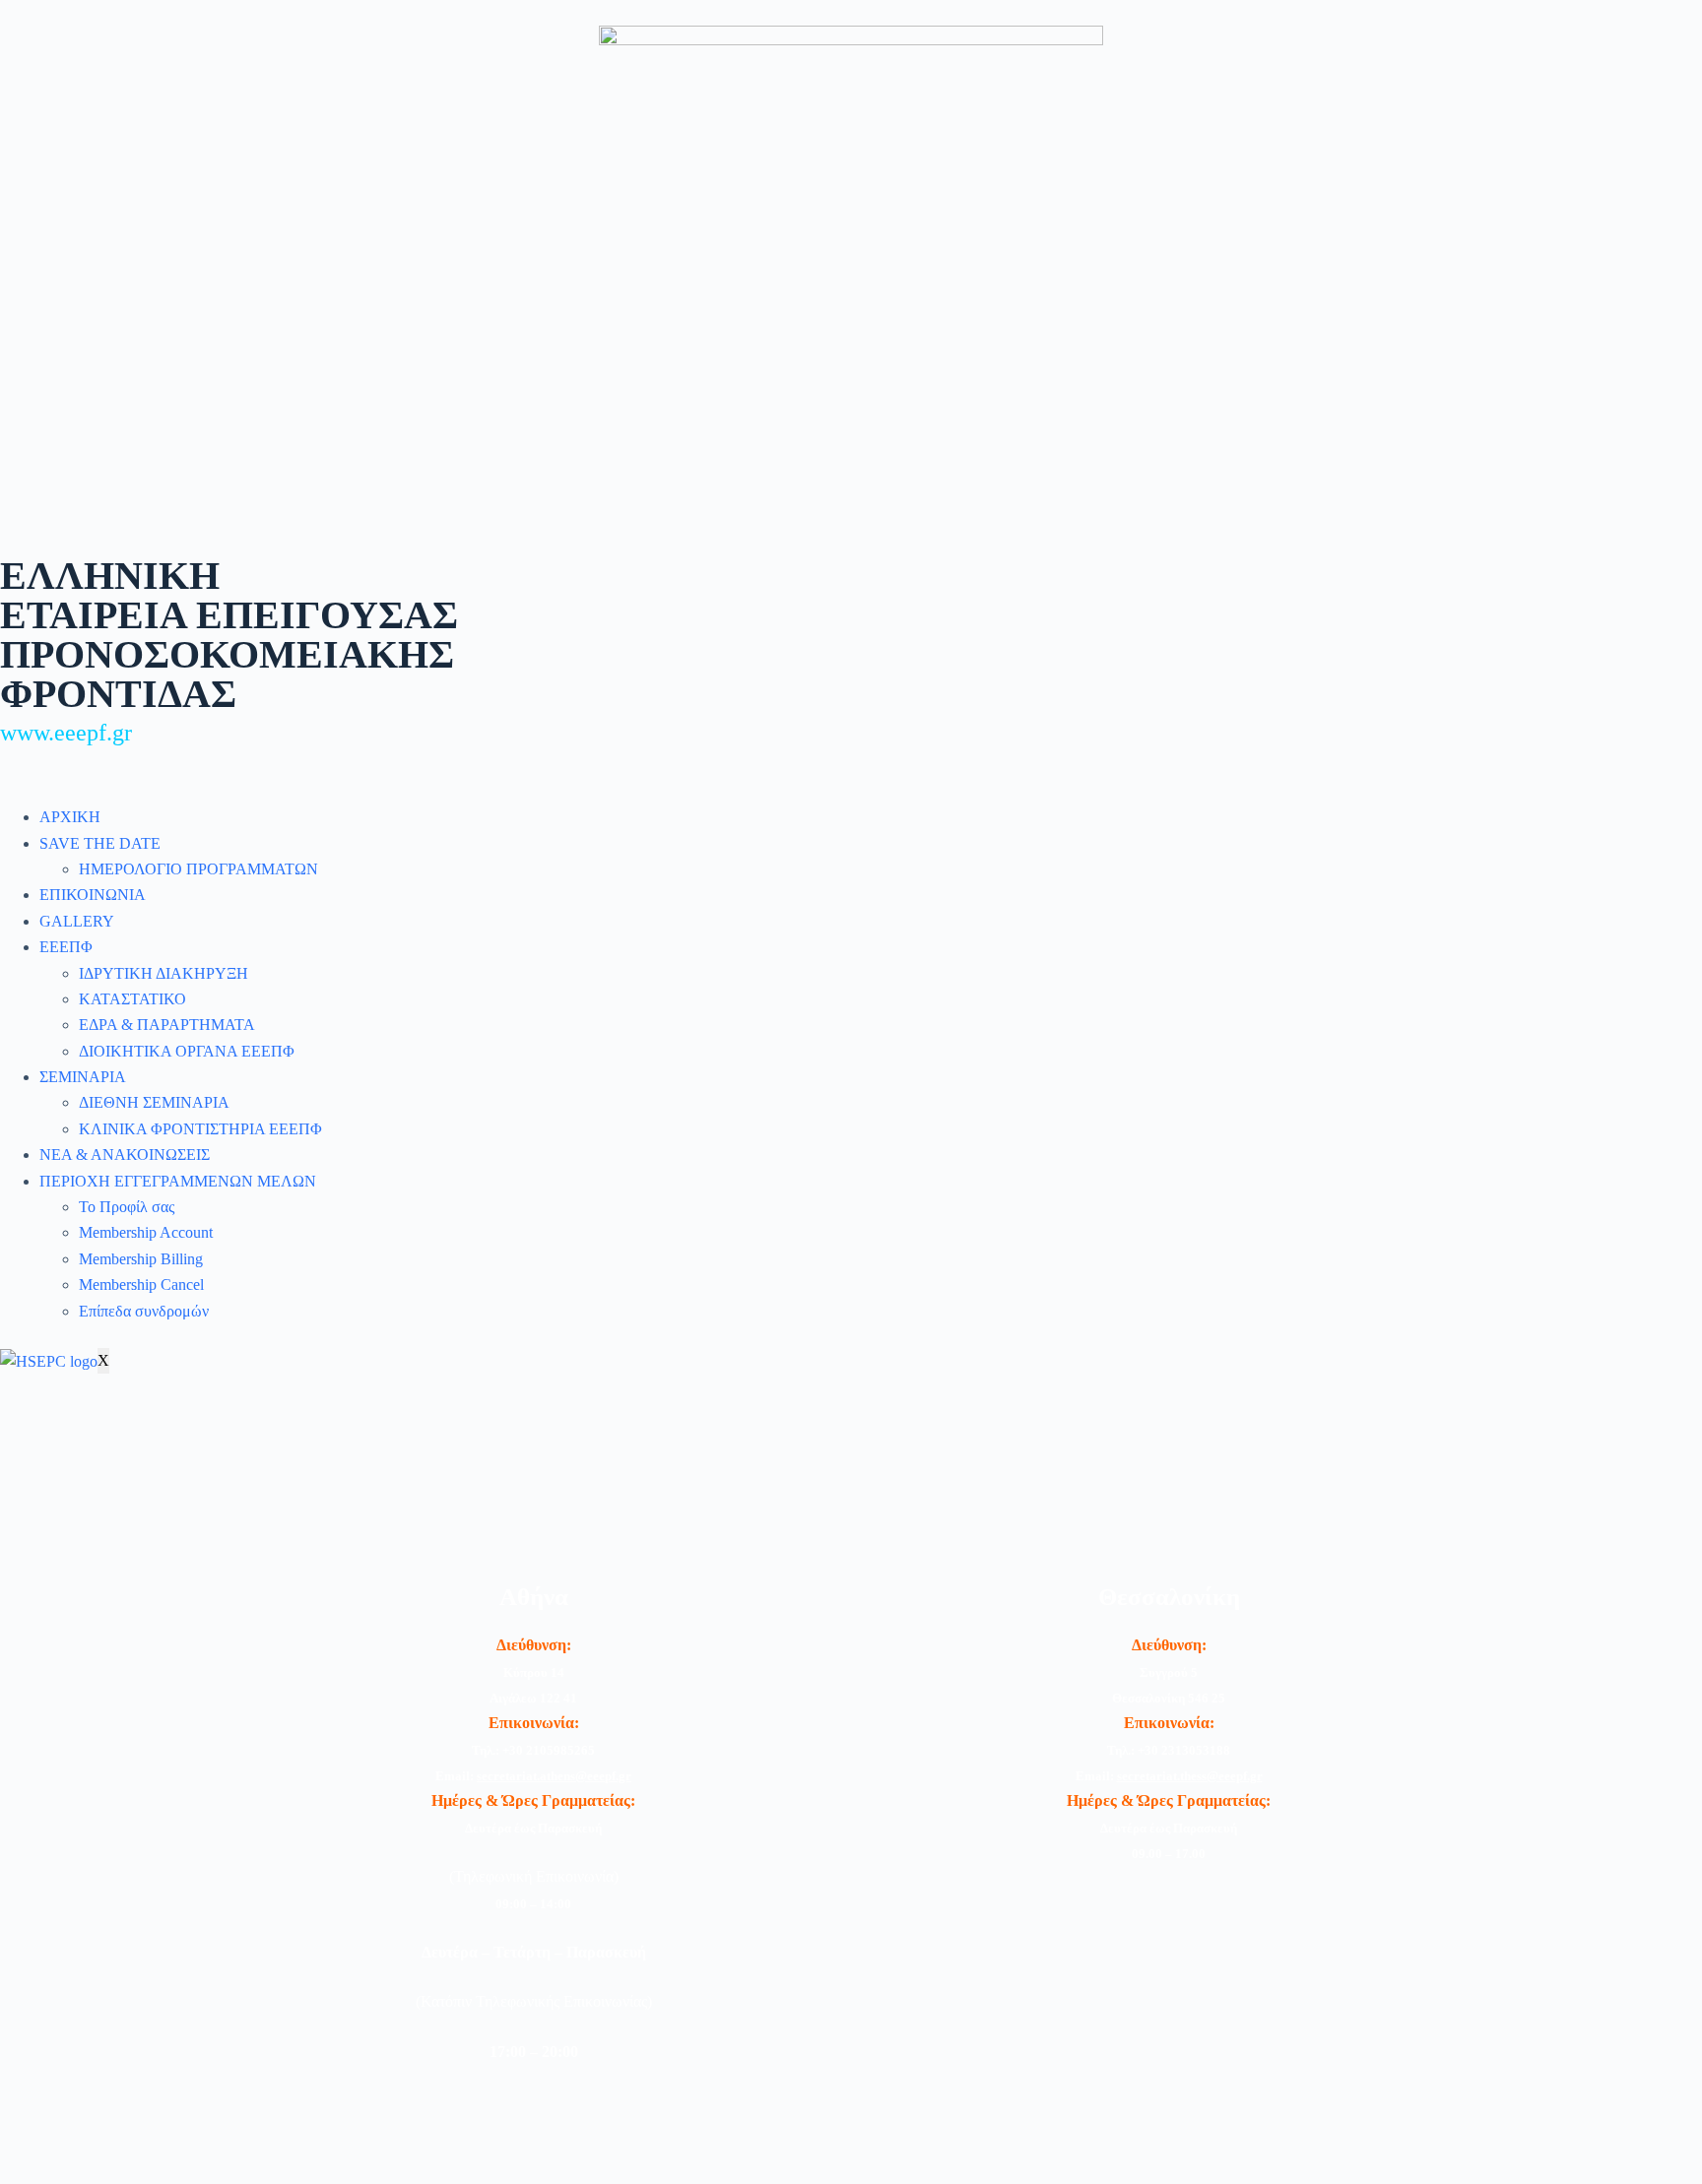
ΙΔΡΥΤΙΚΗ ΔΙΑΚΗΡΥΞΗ (164, 973)
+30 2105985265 (549, 1750)
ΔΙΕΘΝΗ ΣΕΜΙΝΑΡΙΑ (154, 1102)
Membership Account (146, 1232)
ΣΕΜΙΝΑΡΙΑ (83, 1077)
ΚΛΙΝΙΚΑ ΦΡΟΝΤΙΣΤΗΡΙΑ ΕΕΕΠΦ (200, 1129)
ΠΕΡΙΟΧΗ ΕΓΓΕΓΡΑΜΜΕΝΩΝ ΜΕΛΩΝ (178, 1181)
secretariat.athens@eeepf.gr (554, 1776)
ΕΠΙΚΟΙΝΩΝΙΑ (93, 895)
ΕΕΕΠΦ (66, 947)
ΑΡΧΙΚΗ (70, 817)
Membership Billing (141, 1259)
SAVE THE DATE (100, 843)
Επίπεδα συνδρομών (144, 1311)
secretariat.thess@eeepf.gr (1190, 1776)
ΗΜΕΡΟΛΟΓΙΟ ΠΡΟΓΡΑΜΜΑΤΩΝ (198, 869)
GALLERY (77, 921)
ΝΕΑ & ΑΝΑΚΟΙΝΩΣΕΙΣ (125, 1155)
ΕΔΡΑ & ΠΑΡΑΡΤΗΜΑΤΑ (167, 1025)
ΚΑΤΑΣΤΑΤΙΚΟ (132, 999)
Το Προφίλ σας (127, 1207)
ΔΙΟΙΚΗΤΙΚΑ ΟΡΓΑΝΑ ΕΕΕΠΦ (187, 1051)
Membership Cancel (141, 1285)
